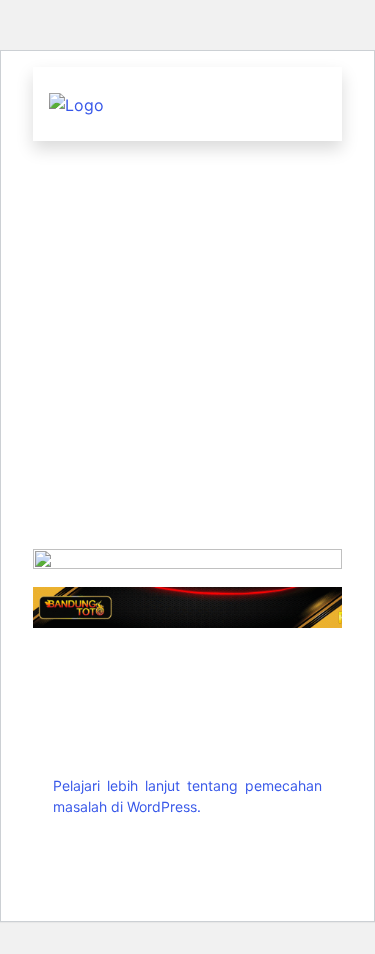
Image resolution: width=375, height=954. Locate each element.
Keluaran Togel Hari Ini (187, 175)
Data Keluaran (181, 269)
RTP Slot (188, 457)
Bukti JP (188, 504)
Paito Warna (182, 363)
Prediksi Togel (182, 222)
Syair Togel (181, 410)
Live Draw (181, 316)
